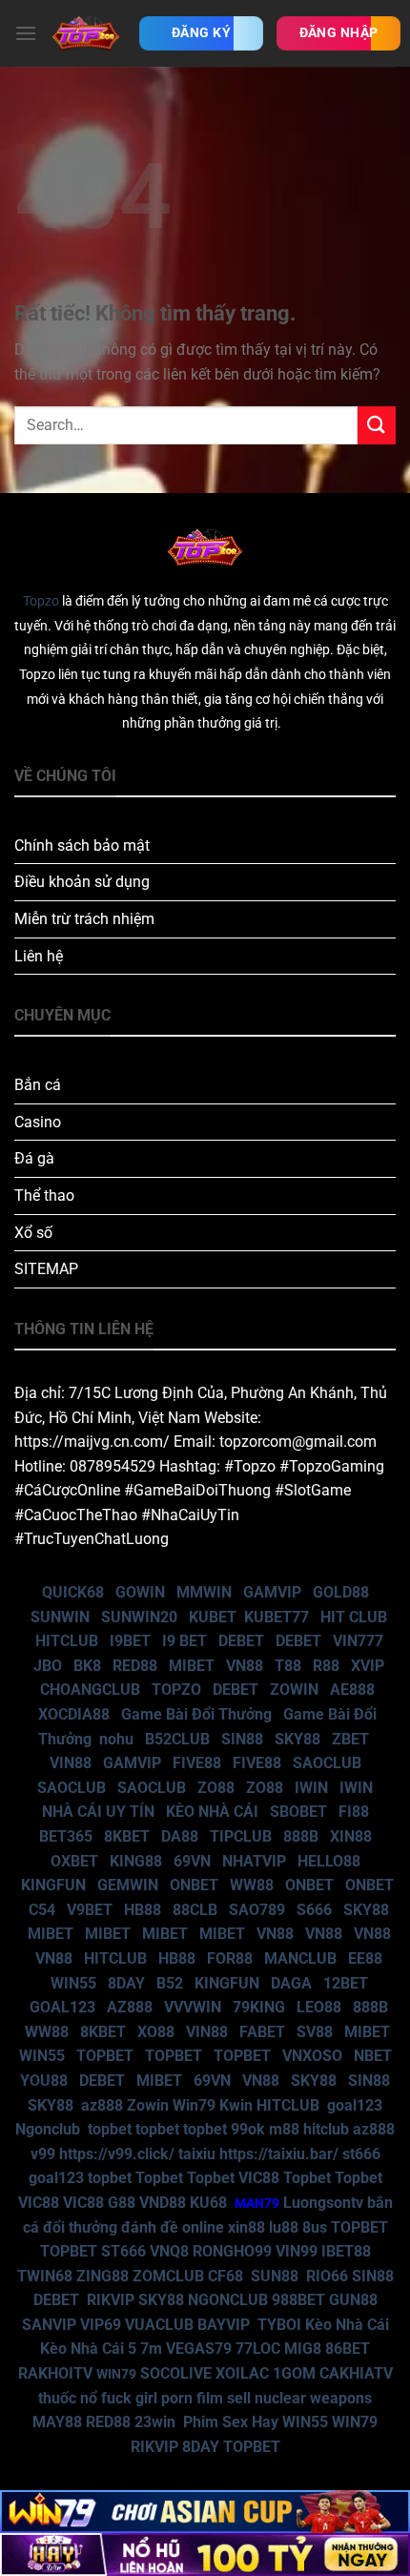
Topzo (41, 601)
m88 (284, 2129)
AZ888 (130, 2007)
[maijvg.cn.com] (86, 33)
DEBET (241, 1641)
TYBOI (279, 2325)
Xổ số (33, 1233)
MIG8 (303, 2349)
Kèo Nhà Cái (347, 2325)
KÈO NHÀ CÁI (210, 1812)
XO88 (156, 2032)
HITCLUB (67, 1641)
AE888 (352, 1690)
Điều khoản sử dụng (82, 882)
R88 (326, 1666)
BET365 (66, 1836)
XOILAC (242, 2373)
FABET (262, 2032)
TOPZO (176, 1690)
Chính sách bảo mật (82, 845)
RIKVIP (111, 2300)
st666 (361, 2154)
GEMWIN (128, 1885)
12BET (346, 1983)
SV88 (315, 2032)
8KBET (127, 1836)
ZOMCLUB (168, 2276)
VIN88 (71, 1763)
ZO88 (216, 1788)
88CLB (195, 1910)
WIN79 (355, 2422)
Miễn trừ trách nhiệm (84, 919)
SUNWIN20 (139, 1617)
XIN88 (351, 1836)
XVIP (368, 1666)
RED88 (135, 1666)
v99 (43, 2154)
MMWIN (204, 1592)
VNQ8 (169, 2251)
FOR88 (230, 1958)
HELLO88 (329, 1861)
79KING (259, 2007)
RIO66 (327, 2276)
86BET (348, 2349)
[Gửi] (377, 425)
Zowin (148, 2105)
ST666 (123, 2251)
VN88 (245, 1666)
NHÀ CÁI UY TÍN (98, 1812)
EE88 (365, 1958)
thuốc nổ (68, 2398)
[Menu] (26, 33)
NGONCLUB (228, 2300)
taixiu (197, 2154)
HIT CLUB (354, 1617)
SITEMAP (46, 1269)
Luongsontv (323, 2203)
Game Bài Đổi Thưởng (196, 1714)
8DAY (126, 1983)
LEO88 (319, 2007)
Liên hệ (39, 956)
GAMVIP (272, 1592)
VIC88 (259, 2178)
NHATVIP (254, 1861)
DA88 (180, 1836)
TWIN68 (45, 2276)
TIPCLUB (241, 1836)
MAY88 (57, 2422)
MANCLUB (300, 1958)
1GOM (294, 2373)
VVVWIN (193, 2007)
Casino (38, 1122)
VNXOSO (312, 2056)
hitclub (326, 2129)
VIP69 (101, 2325)
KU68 (208, 2203)
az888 (102, 2105)
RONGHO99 (232, 2251)
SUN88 (275, 2276)
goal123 (355, 2105)
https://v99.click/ (117, 2154)
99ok (248, 2129)
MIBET (192, 1666)
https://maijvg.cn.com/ (92, 1442)
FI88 (354, 1812)
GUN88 (353, 2300)
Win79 (194, 2105)
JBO (48, 1666)
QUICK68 (73, 1592)
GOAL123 (62, 2007)
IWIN (311, 1788)
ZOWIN (294, 1690)
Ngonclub (48, 2129)
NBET (373, 2056)
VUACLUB (159, 2325)
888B (301, 1836)
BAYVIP (225, 2325)
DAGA (291, 1983)
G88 (122, 2203)
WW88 (252, 1885)
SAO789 (257, 1910)
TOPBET (105, 2056)
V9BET (90, 1910)
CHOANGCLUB (90, 1690)
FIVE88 (197, 1763)
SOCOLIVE (176, 2373)
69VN (192, 1861)
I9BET (130, 1641)
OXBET (74, 1861)
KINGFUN (53, 1885)
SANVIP (49, 2325)
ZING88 (102, 2276)
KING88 (136, 1861)
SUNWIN (60, 1617)
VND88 (163, 2203)
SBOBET (298, 1812)
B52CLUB (177, 1739)
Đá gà (34, 1158)
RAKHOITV (55, 2373)
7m (151, 2349)
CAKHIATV (356, 2373)
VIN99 (297, 2251)
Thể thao (44, 1195)
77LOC (258, 2349)
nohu (116, 1739)
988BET (298, 2300)
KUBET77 (277, 1617)
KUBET (213, 1617)
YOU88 (44, 2081)
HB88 (143, 1910)
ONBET (194, 1885)
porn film (192, 2398)
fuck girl (129, 2398)
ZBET (350, 1739)
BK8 (87, 1666)
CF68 (227, 2276)
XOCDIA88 (74, 1714)
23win (155, 2422)
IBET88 (346, 2251)
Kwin (236, 2105)
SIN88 (242, 1739)
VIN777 (358, 1641)
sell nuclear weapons (299, 2398)
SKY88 (297, 1739)
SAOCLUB (327, 1763)
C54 (42, 1910)
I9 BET (184, 1641)
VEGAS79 (199, 2349)
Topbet (159, 2178)
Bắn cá (38, 1085)
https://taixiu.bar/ (279, 2154)
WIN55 (73, 1983)
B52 (170, 1983)
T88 (288, 1666)
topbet (110, 2129)
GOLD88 (341, 1592)
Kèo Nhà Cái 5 (88, 2349)
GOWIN (140, 1592)
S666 (314, 1910)
